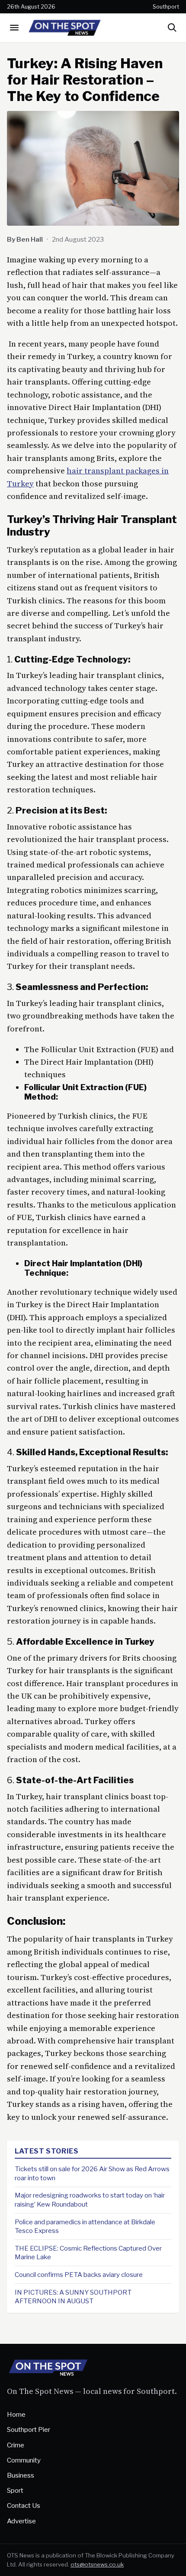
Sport (15, 2490)
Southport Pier (29, 2429)
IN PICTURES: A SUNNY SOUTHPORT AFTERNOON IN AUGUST (73, 2297)
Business (21, 2475)
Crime (16, 2445)
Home (16, 2414)
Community (24, 2460)
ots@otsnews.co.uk (97, 2564)
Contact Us (24, 2505)
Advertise (21, 2521)
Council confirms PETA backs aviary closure (79, 2275)
